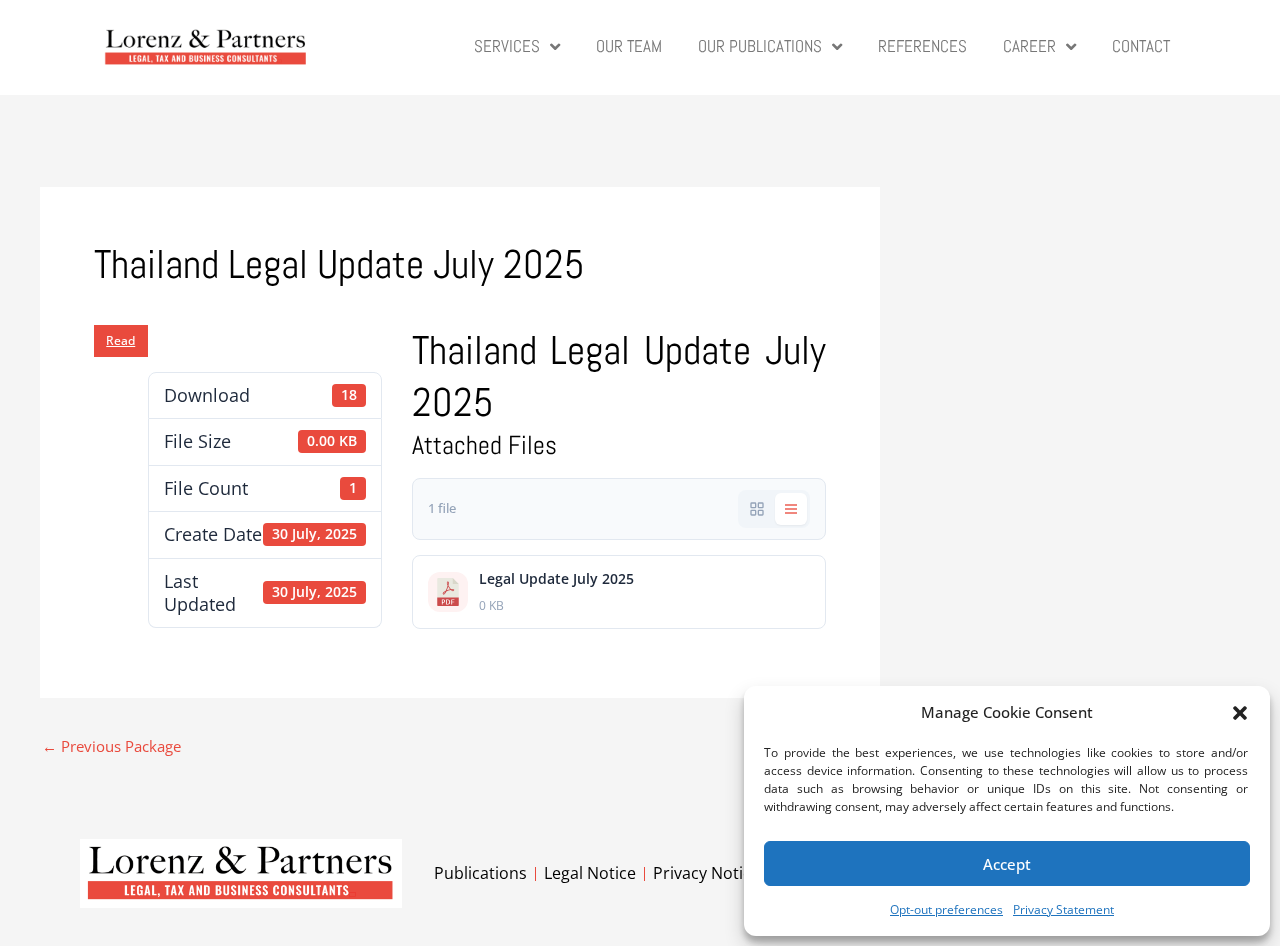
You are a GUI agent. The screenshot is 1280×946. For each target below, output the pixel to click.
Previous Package (111, 746)
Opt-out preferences (946, 909)
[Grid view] (757, 509)
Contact (1141, 46)
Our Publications (760, 46)
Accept (1007, 864)
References (922, 46)
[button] (1240, 713)
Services (507, 46)
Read (120, 340)
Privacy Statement (1063, 909)
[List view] (791, 509)
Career (1029, 46)
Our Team (629, 46)
